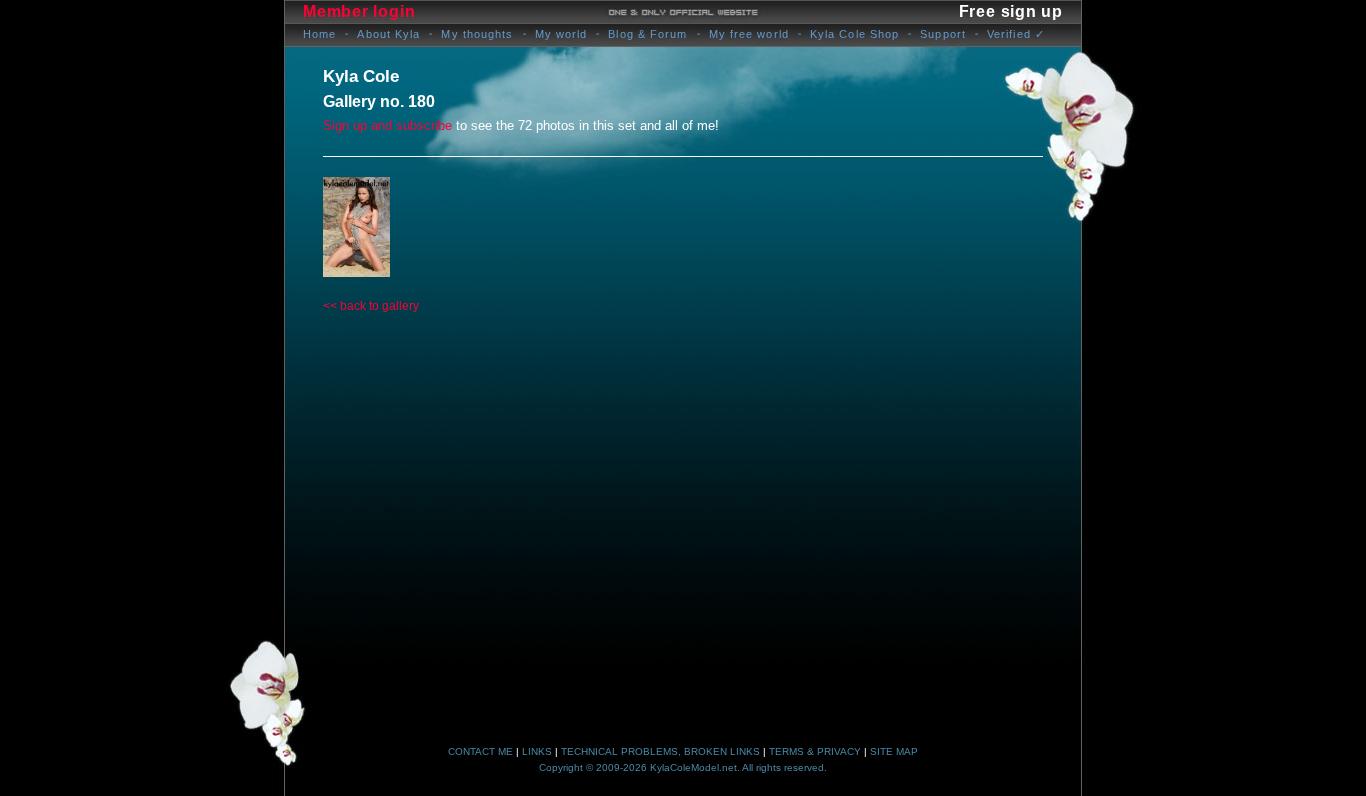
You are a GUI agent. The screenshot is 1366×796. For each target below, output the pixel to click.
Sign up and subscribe (387, 125)
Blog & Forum (647, 34)
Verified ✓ (1016, 34)
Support (943, 34)
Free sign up (1011, 11)
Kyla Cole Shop (854, 34)
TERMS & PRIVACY (815, 751)
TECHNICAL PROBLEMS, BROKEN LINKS (660, 751)
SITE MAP (894, 751)
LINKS (537, 751)
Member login (359, 11)
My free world (749, 34)
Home (319, 34)
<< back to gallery (371, 306)
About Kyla (388, 34)
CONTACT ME (480, 751)
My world (561, 34)
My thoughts (477, 34)
